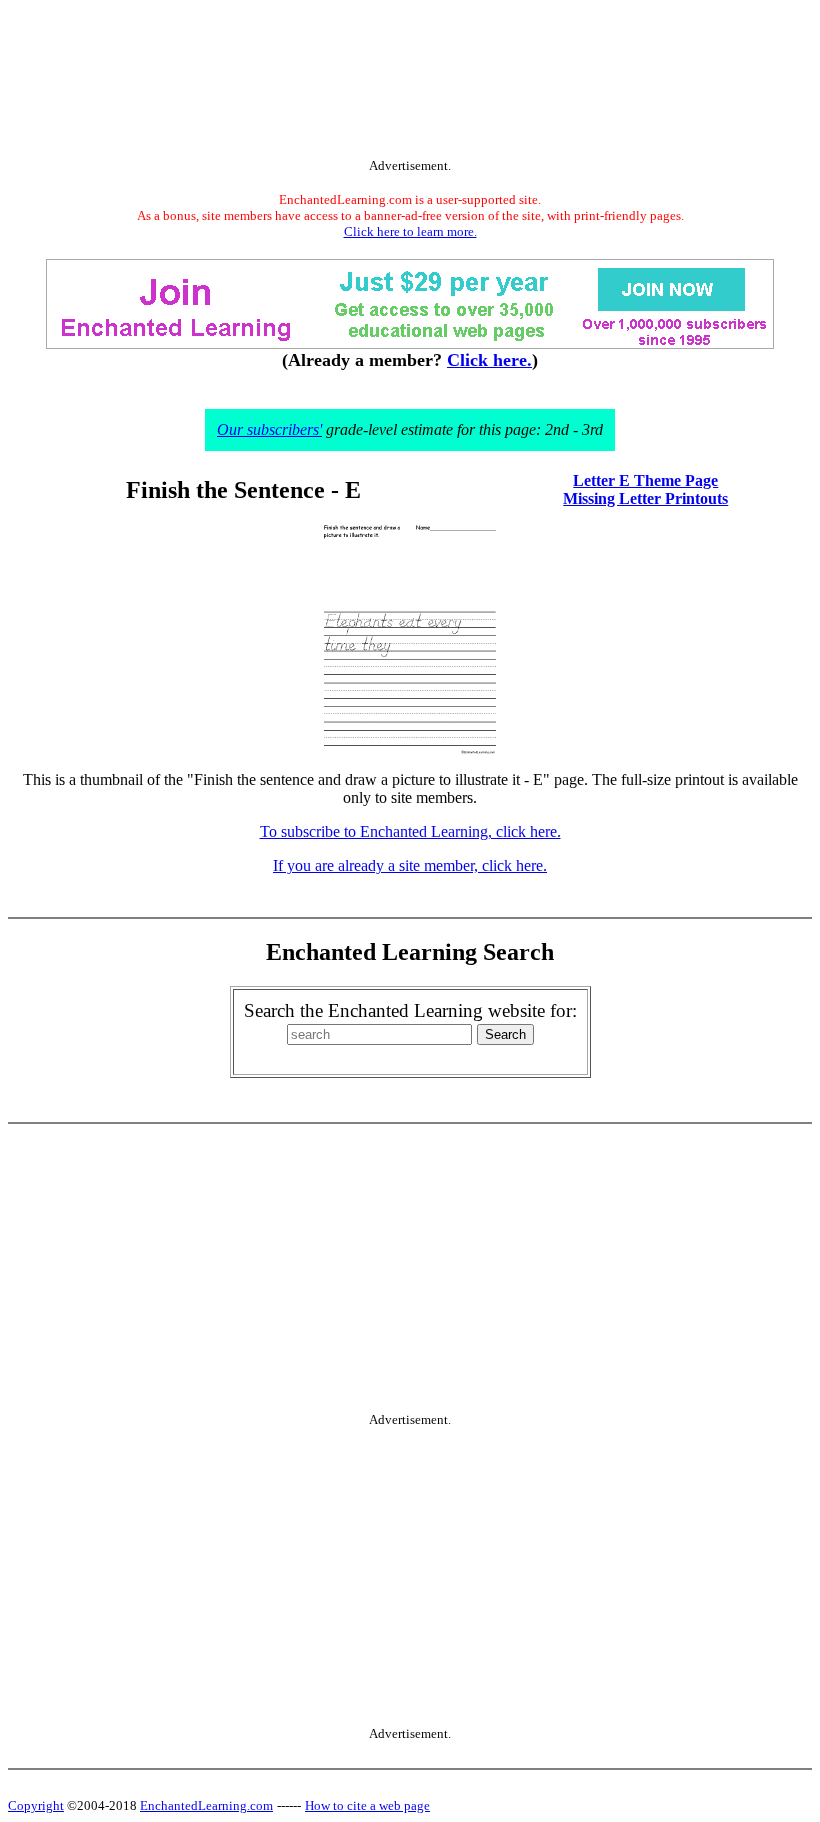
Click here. (489, 360)
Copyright (36, 1805)
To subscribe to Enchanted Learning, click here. (410, 831)
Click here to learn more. (410, 231)
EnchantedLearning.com (206, 1805)
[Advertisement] (410, 83)
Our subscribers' (269, 429)
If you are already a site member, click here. (410, 865)
